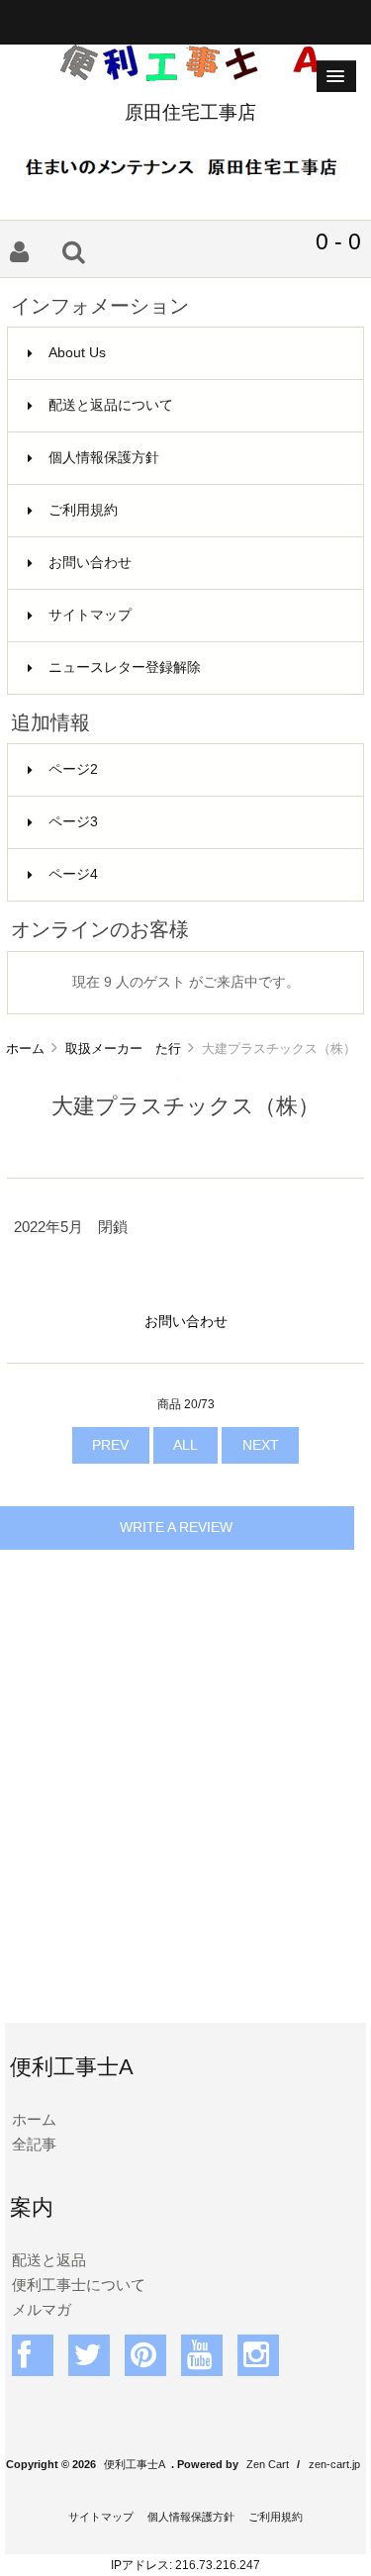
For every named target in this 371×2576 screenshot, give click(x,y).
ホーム (25, 1049)
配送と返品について (111, 405)
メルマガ (42, 2309)
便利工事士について (79, 2285)
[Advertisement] (185, 1813)
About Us (77, 353)
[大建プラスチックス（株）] (179, 1075)
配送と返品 (49, 2260)
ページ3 (73, 822)
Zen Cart (268, 2464)
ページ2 (73, 769)
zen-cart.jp (334, 2464)
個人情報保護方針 (104, 458)
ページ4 (73, 874)
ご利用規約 (83, 510)
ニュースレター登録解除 (125, 668)
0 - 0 (338, 241)
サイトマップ (90, 615)
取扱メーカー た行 (123, 1049)
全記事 (34, 2144)
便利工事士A (135, 2464)
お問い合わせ (90, 563)
